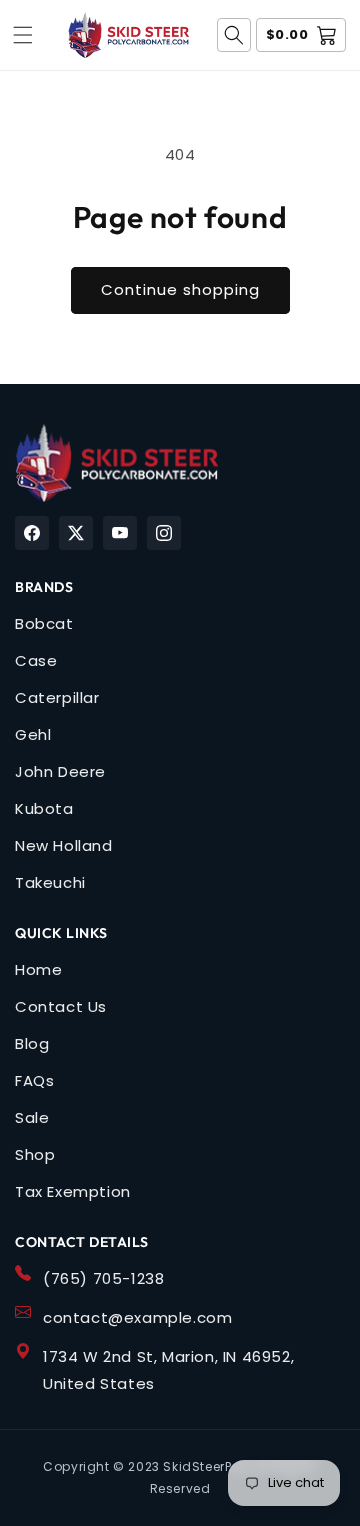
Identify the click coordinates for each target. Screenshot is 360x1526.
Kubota (44, 808)
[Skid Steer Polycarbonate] (116, 463)
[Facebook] (32, 533)
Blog (32, 1043)
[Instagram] (164, 533)
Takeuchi (50, 882)
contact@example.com (137, 1317)
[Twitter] (76, 533)
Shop (35, 1154)
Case (36, 660)
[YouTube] (120, 533)
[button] (23, 35)
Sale (32, 1117)
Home (38, 969)
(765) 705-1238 (103, 1278)
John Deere (60, 771)
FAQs (34, 1080)
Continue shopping (180, 289)
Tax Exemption (73, 1191)
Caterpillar (57, 697)
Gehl (33, 734)
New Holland (64, 845)
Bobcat (44, 623)
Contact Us (61, 1006)
